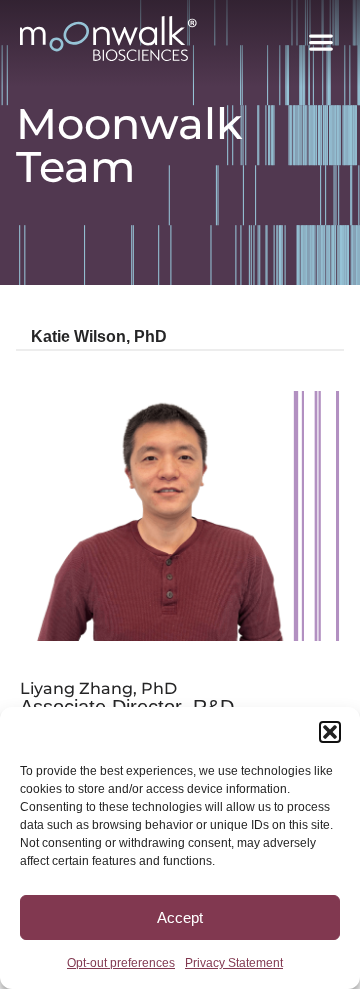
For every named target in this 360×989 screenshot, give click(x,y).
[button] (330, 732)
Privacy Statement (234, 963)
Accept (180, 917)
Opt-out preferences (121, 963)
